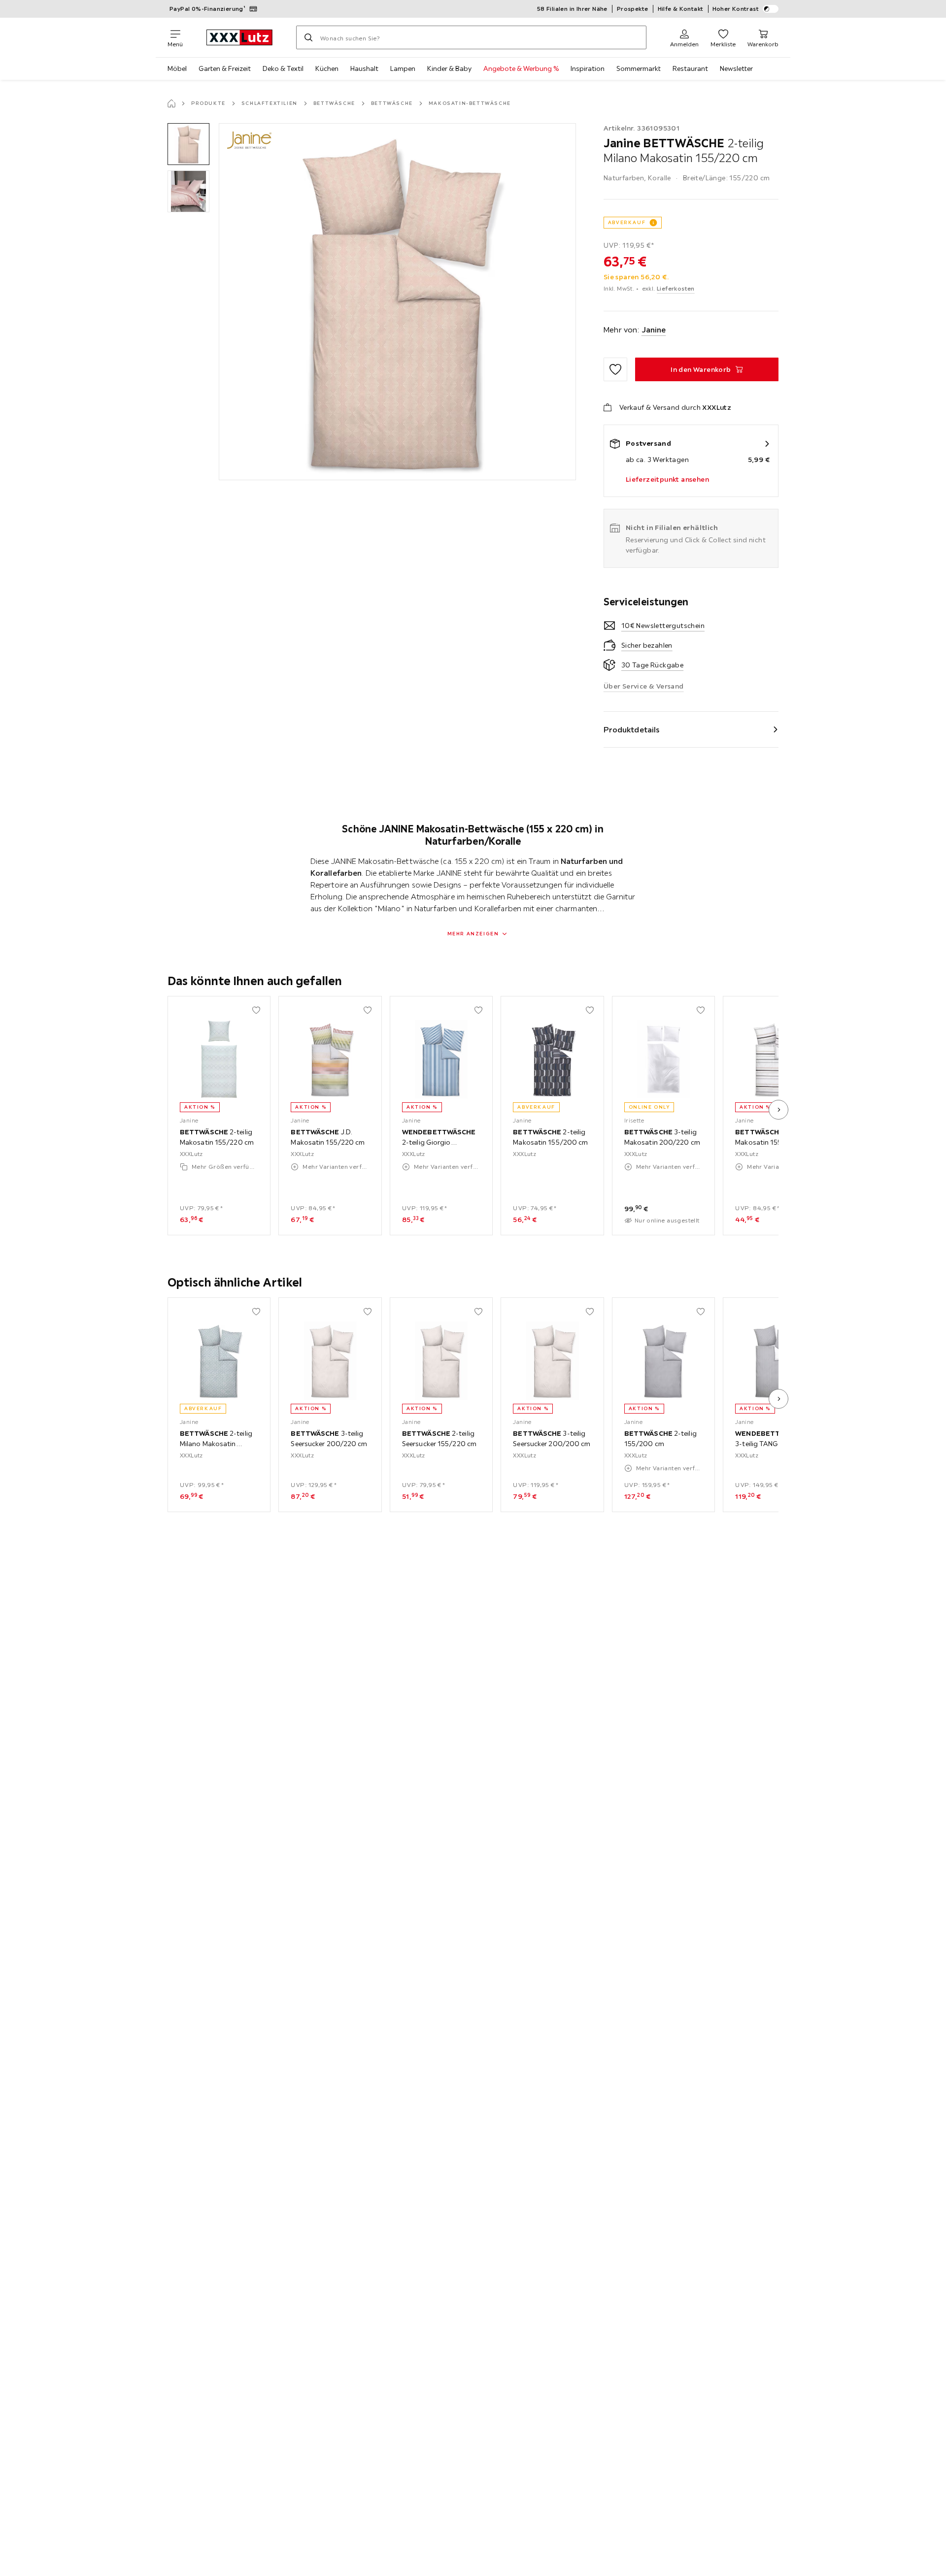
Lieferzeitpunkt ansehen (667, 479)
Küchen (327, 68)
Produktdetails (632, 729)
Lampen (403, 68)
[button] (188, 144)
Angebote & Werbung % (521, 68)
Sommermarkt (639, 68)
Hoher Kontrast (736, 9)
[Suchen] (308, 37)
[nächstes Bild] (778, 1110)
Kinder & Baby (449, 68)
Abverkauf (627, 222)
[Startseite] (171, 103)
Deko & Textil (283, 68)
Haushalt (364, 68)
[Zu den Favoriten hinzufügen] (615, 369)
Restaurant (690, 68)
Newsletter (736, 68)
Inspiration (588, 68)
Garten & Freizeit (225, 68)
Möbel (177, 68)
